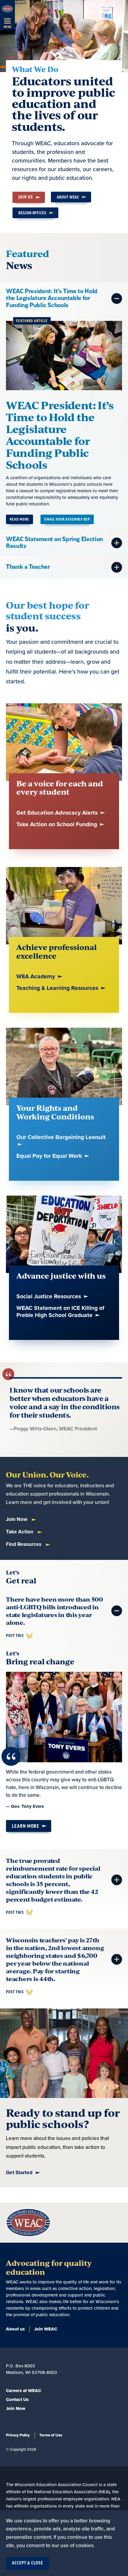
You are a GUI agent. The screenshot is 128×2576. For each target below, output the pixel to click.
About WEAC (68, 197)
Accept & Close (28, 2563)
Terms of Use (51, 2435)
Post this (15, 1636)
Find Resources (24, 1544)
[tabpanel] (64, 406)
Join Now (17, 1519)
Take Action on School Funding (57, 825)
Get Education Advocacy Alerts (58, 813)
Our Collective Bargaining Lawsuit (61, 1137)
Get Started (19, 2173)
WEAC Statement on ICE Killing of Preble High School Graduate (60, 1312)
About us (15, 2329)
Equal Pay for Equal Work (50, 1156)
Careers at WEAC (24, 2391)
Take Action (20, 1532)
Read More (19, 519)
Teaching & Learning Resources (58, 988)
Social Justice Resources (49, 1297)
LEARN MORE (26, 1826)
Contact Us (17, 2400)
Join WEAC (46, 2329)
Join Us (26, 197)
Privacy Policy (18, 2435)
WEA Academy (36, 977)
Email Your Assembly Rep (67, 519)
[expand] (117, 299)
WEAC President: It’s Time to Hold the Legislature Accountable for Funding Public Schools (60, 435)
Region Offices (32, 213)
